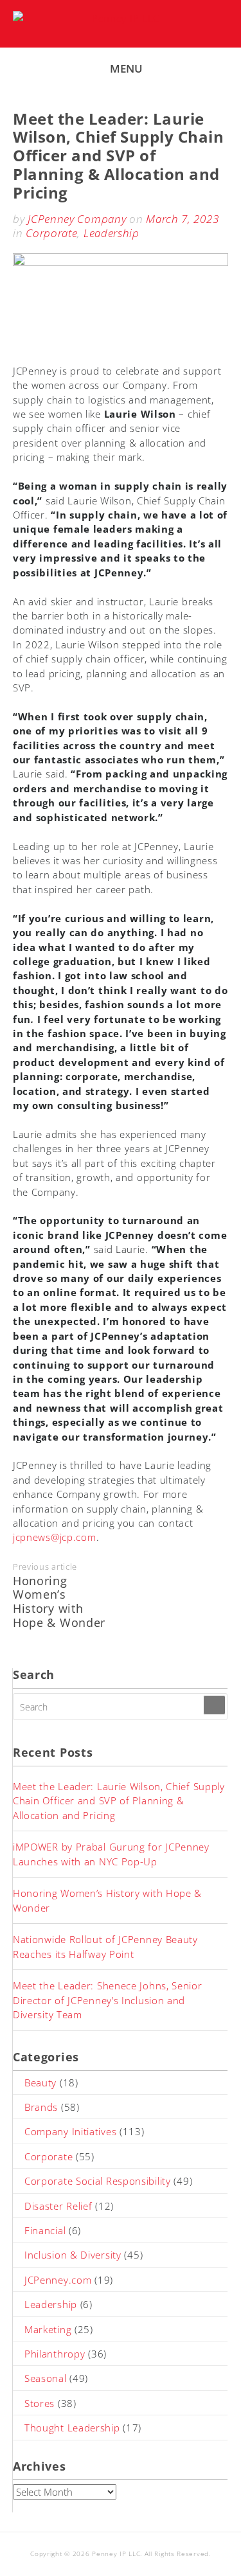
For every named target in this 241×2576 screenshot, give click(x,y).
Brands (41, 2107)
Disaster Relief (58, 2206)
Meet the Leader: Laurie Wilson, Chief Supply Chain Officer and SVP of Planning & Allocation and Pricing (119, 1801)
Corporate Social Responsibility (98, 2181)
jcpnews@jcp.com (55, 1537)
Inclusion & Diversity (73, 2255)
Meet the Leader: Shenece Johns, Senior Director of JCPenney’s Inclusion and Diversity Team (108, 2000)
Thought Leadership (72, 2428)
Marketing (48, 2329)
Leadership (112, 233)
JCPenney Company (77, 219)
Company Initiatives (70, 2131)
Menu (126, 68)
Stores (40, 2403)
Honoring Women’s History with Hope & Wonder (59, 1602)
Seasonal (46, 2378)
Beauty (40, 2083)
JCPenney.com (58, 2280)
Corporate (51, 233)
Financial (45, 2230)
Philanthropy (55, 2354)
